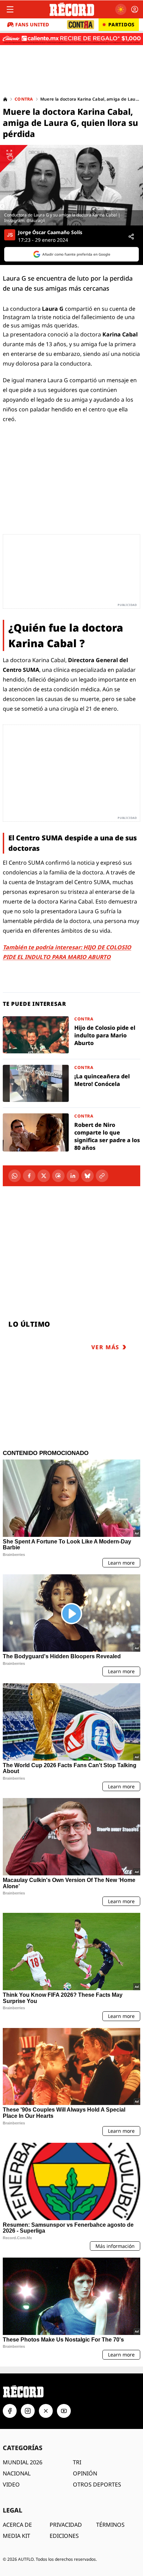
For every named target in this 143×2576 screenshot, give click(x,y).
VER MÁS (105, 1347)
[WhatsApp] (15, 1176)
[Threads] (58, 1176)
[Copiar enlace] (102, 1176)
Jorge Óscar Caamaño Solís (50, 232)
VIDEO (11, 2484)
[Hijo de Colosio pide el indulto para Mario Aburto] (71, 1035)
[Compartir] (131, 237)
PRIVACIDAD (66, 2525)
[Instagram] (28, 2411)
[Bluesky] (87, 1176)
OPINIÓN (85, 2473)
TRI (77, 2462)
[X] (44, 1176)
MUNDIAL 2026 (23, 2462)
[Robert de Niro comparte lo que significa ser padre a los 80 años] (71, 1132)
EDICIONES (64, 2536)
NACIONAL (17, 2473)
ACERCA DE (17, 2525)
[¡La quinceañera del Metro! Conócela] (71, 1083)
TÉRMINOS (110, 2525)
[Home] (5, 99)
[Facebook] (29, 1176)
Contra (24, 99)
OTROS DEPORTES (97, 2484)
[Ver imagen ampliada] (71, 185)
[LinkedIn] (73, 1176)
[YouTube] (64, 2411)
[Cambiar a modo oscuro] (121, 9)
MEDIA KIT (16, 2536)
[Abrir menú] (10, 9)
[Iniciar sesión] (135, 9)
